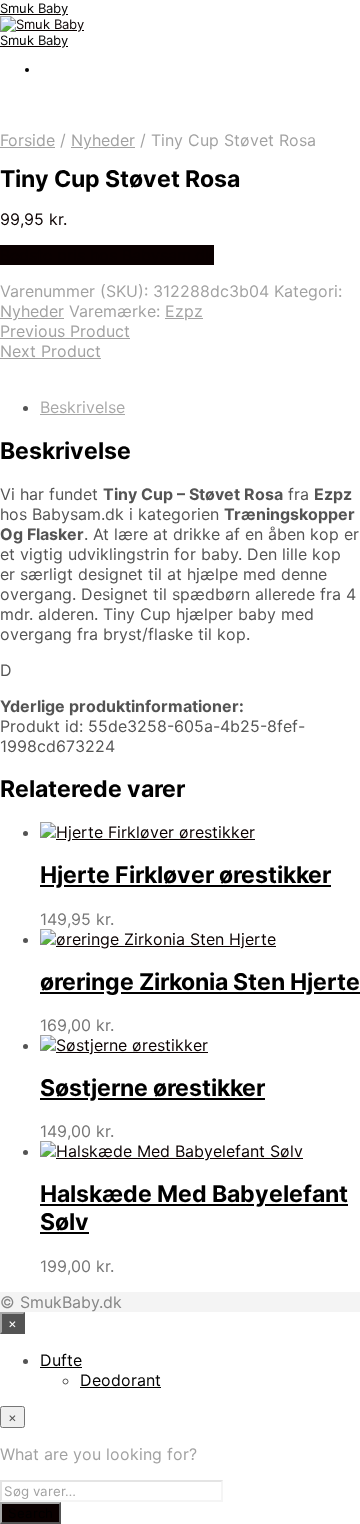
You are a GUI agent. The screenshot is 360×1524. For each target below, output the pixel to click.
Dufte (61, 1360)
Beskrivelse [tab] (82, 407)
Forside (27, 140)
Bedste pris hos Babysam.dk (107, 255)
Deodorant (120, 1380)
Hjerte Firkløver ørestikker (185, 875)
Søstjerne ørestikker (152, 1088)
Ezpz (184, 311)
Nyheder (103, 140)
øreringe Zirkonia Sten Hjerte (200, 982)
